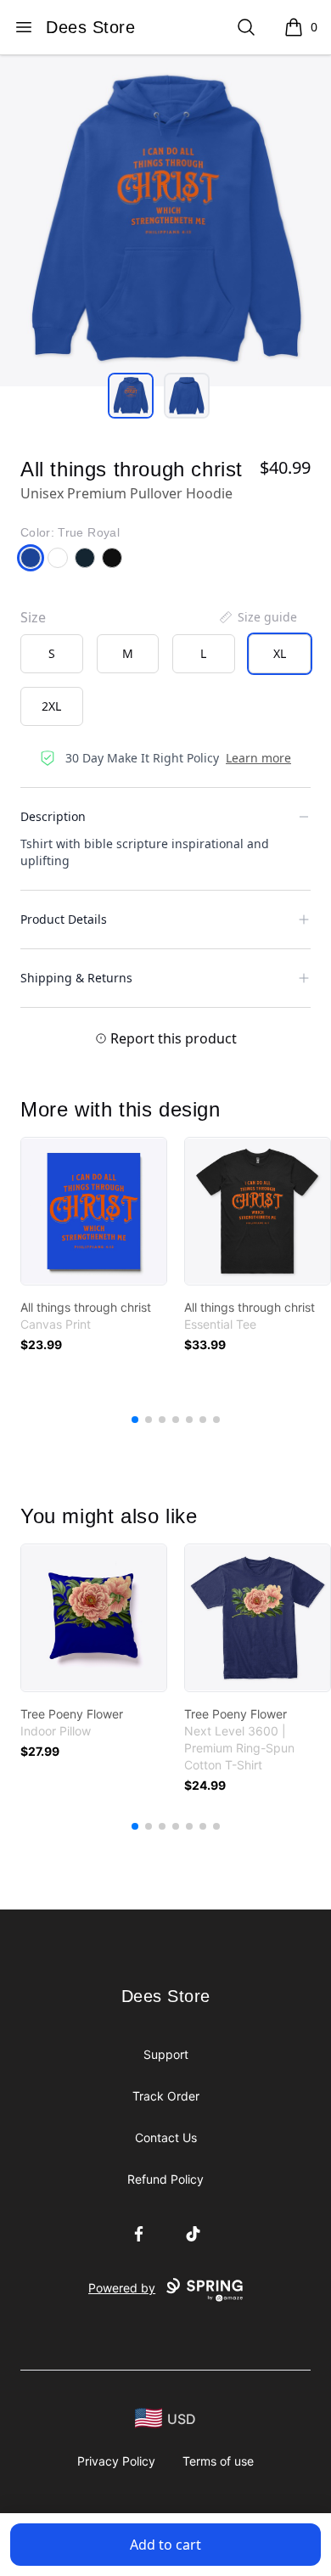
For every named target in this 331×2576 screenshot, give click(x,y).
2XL (51, 706)
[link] (94, 1211)
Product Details (64, 919)
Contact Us (166, 2137)
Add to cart (165, 2545)
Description (53, 816)
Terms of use (218, 2461)
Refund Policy (165, 2179)
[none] (257, 617)
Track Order (166, 2096)
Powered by (122, 2288)
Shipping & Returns (76, 978)
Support (166, 2054)
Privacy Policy (116, 2461)
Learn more (258, 758)
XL (280, 653)
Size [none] (33, 617)
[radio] (52, 654)
